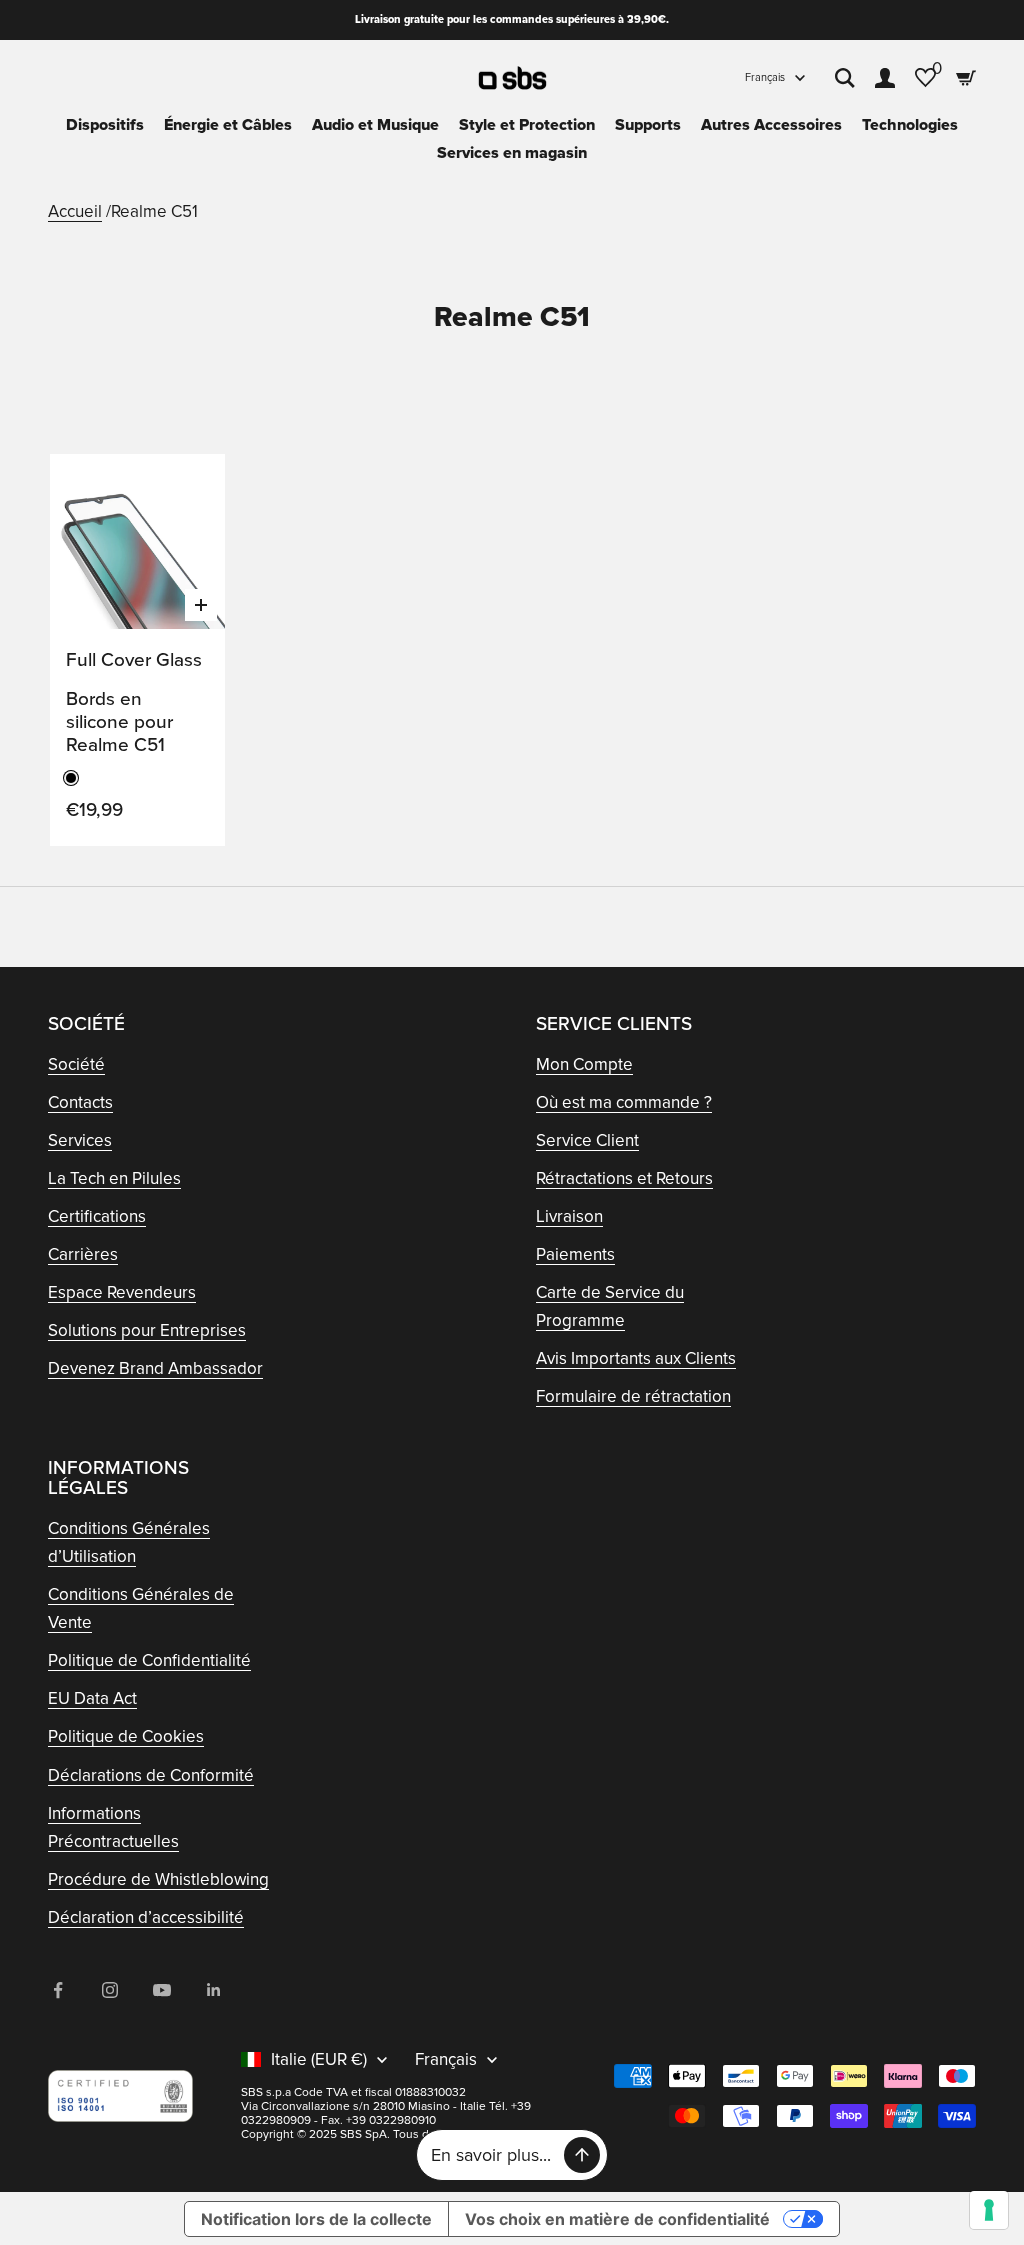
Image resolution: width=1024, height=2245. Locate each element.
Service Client (587, 1140)
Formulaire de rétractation (633, 1396)
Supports (648, 125)
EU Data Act (92, 1698)
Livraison (569, 1216)
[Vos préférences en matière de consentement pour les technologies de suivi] (989, 2210)
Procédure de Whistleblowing (158, 1879)
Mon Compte (584, 1064)
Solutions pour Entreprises (147, 1330)
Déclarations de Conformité (151, 1775)
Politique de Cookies (126, 1736)
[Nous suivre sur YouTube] (162, 1990)
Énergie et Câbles (228, 125)
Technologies (910, 125)
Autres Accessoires (771, 125)
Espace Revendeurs (122, 1292)
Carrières (83, 1254)
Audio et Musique (375, 125)
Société (76, 1064)
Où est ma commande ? (624, 1102)
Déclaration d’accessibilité (146, 1917)
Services (80, 1140)
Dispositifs (105, 125)
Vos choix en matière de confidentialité (617, 2219)
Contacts (80, 1102)
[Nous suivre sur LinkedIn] (214, 1990)
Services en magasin (512, 153)
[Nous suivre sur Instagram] (110, 1990)
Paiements (575, 1254)
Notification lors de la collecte (316, 2219)
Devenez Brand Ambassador (155, 1368)
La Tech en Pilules (114, 1178)
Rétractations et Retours (624, 1178)
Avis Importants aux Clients (636, 1358)
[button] (189, 488)
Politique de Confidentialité (149, 1660)
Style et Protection (527, 125)
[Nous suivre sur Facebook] (58, 1990)
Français (765, 77)
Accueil (75, 211)
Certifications (97, 1216)
